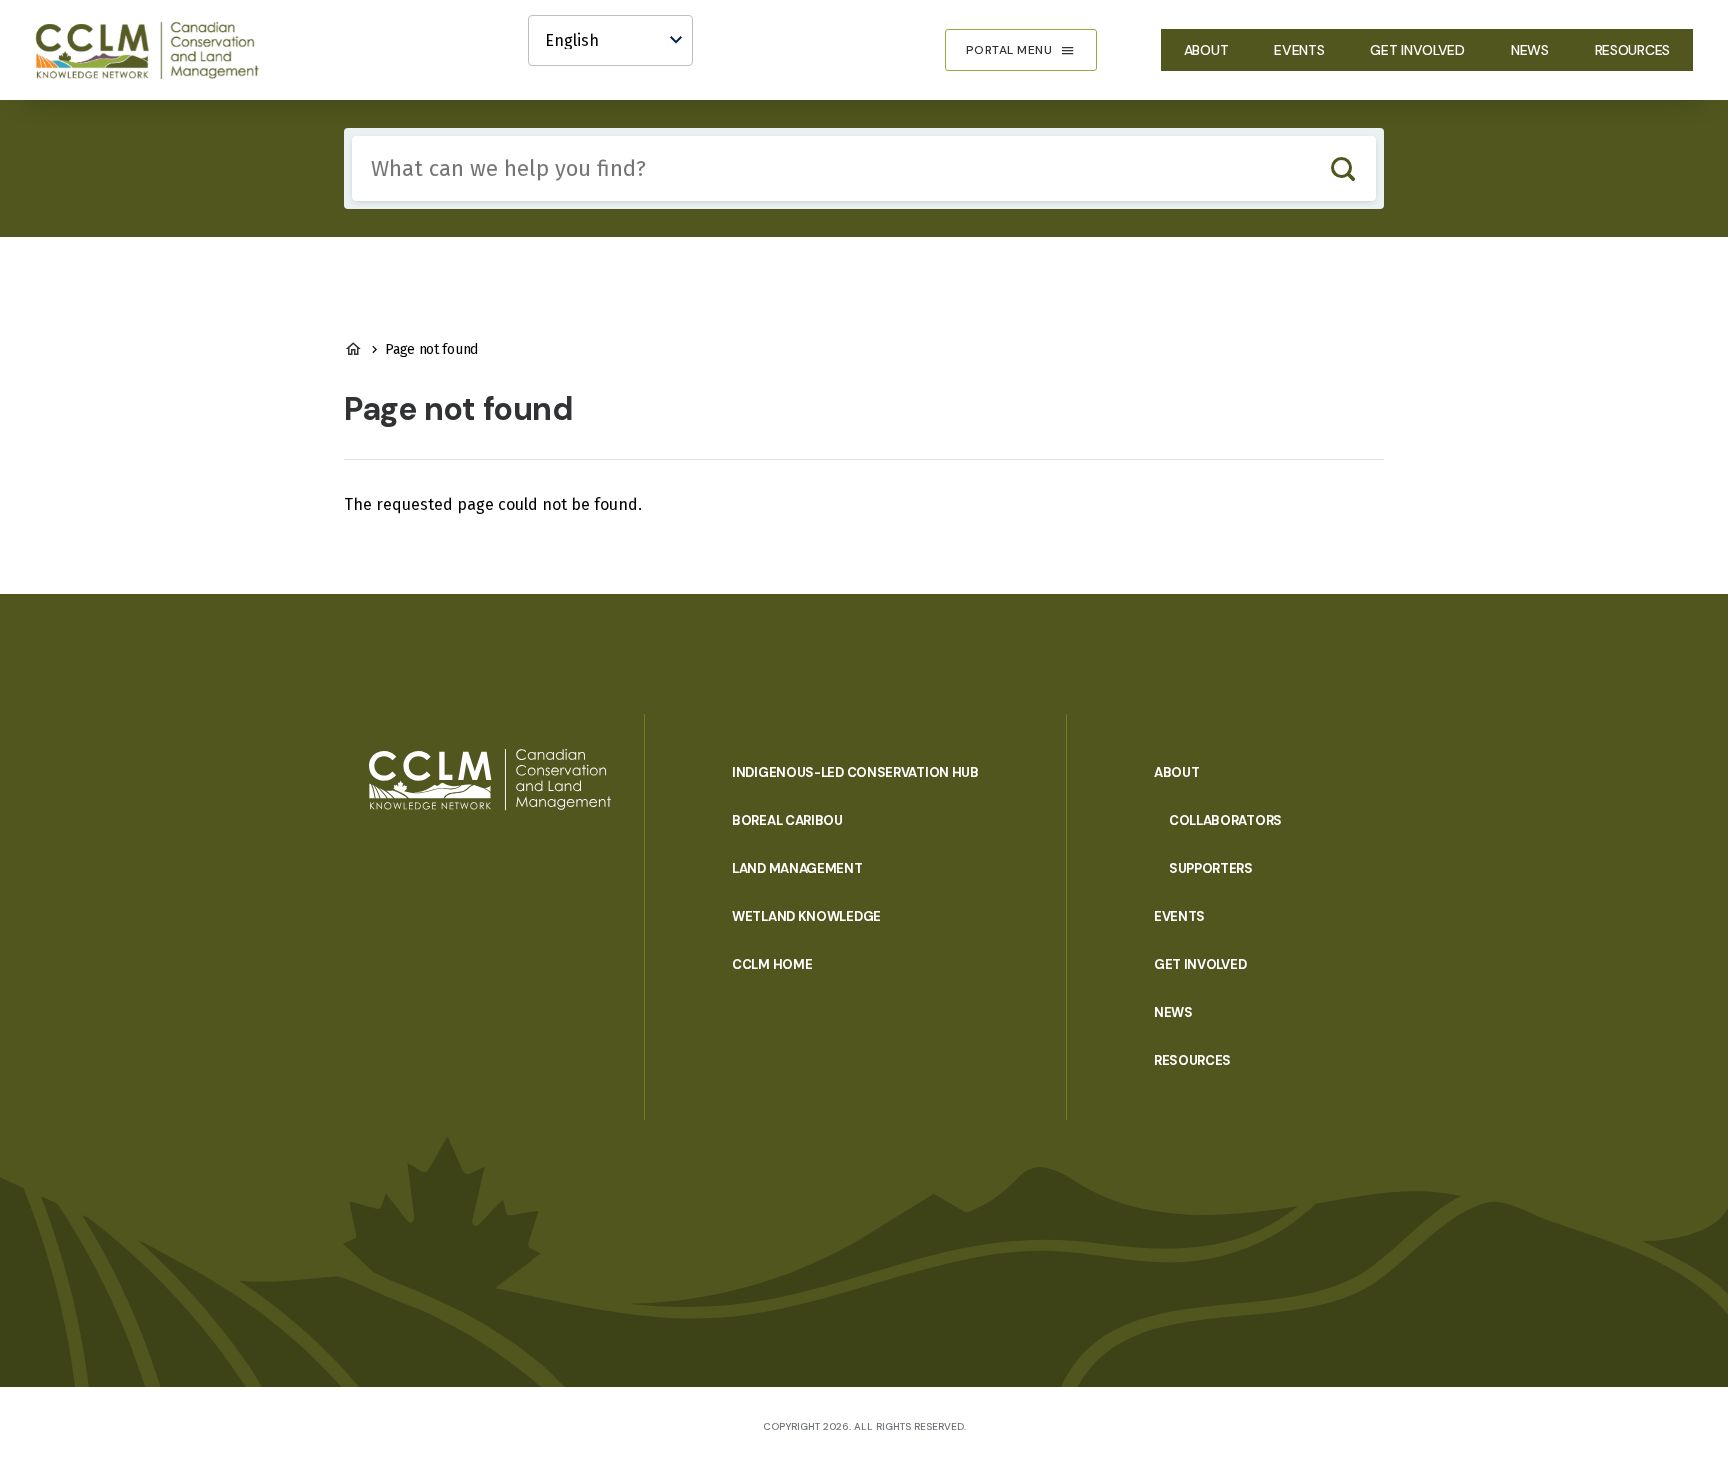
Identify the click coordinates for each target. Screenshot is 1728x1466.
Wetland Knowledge (806, 916)
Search (1342, 168)
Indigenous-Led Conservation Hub (855, 772)
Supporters (1211, 868)
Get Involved (1417, 50)
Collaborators (1225, 820)
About (1206, 50)
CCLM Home (772, 964)
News (1530, 50)
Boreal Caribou (787, 820)
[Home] (156, 50)
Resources (1632, 50)
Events (1299, 50)
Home (353, 349)
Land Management (797, 868)
